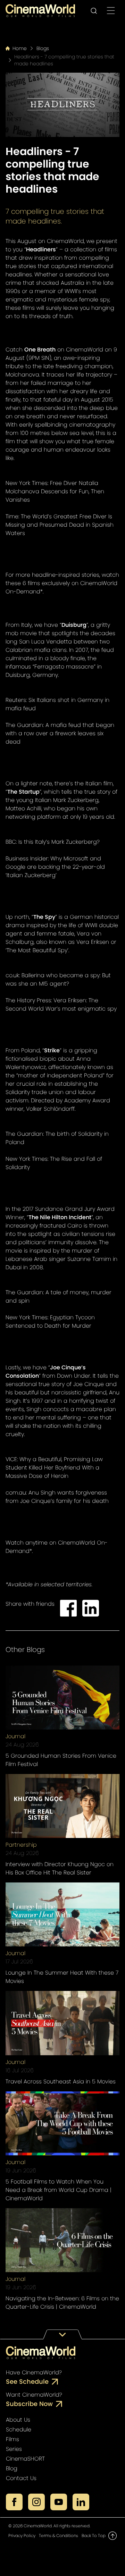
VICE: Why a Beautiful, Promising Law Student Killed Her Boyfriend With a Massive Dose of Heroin (54, 1468)
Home (20, 48)
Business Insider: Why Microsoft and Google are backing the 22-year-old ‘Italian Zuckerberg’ (55, 867)
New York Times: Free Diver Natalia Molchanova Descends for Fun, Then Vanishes (55, 491)
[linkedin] (81, 2502)
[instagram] (36, 2502)
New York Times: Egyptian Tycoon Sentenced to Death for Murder (50, 1322)
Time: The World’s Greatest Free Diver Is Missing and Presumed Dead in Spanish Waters (60, 525)
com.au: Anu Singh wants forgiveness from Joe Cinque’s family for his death (57, 1497)
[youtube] (59, 2502)
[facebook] (14, 2502)
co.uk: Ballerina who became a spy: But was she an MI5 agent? (58, 979)
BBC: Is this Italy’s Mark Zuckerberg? (53, 842)
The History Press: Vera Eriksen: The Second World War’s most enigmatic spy (61, 1005)
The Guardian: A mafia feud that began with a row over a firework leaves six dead (60, 733)
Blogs (43, 48)
